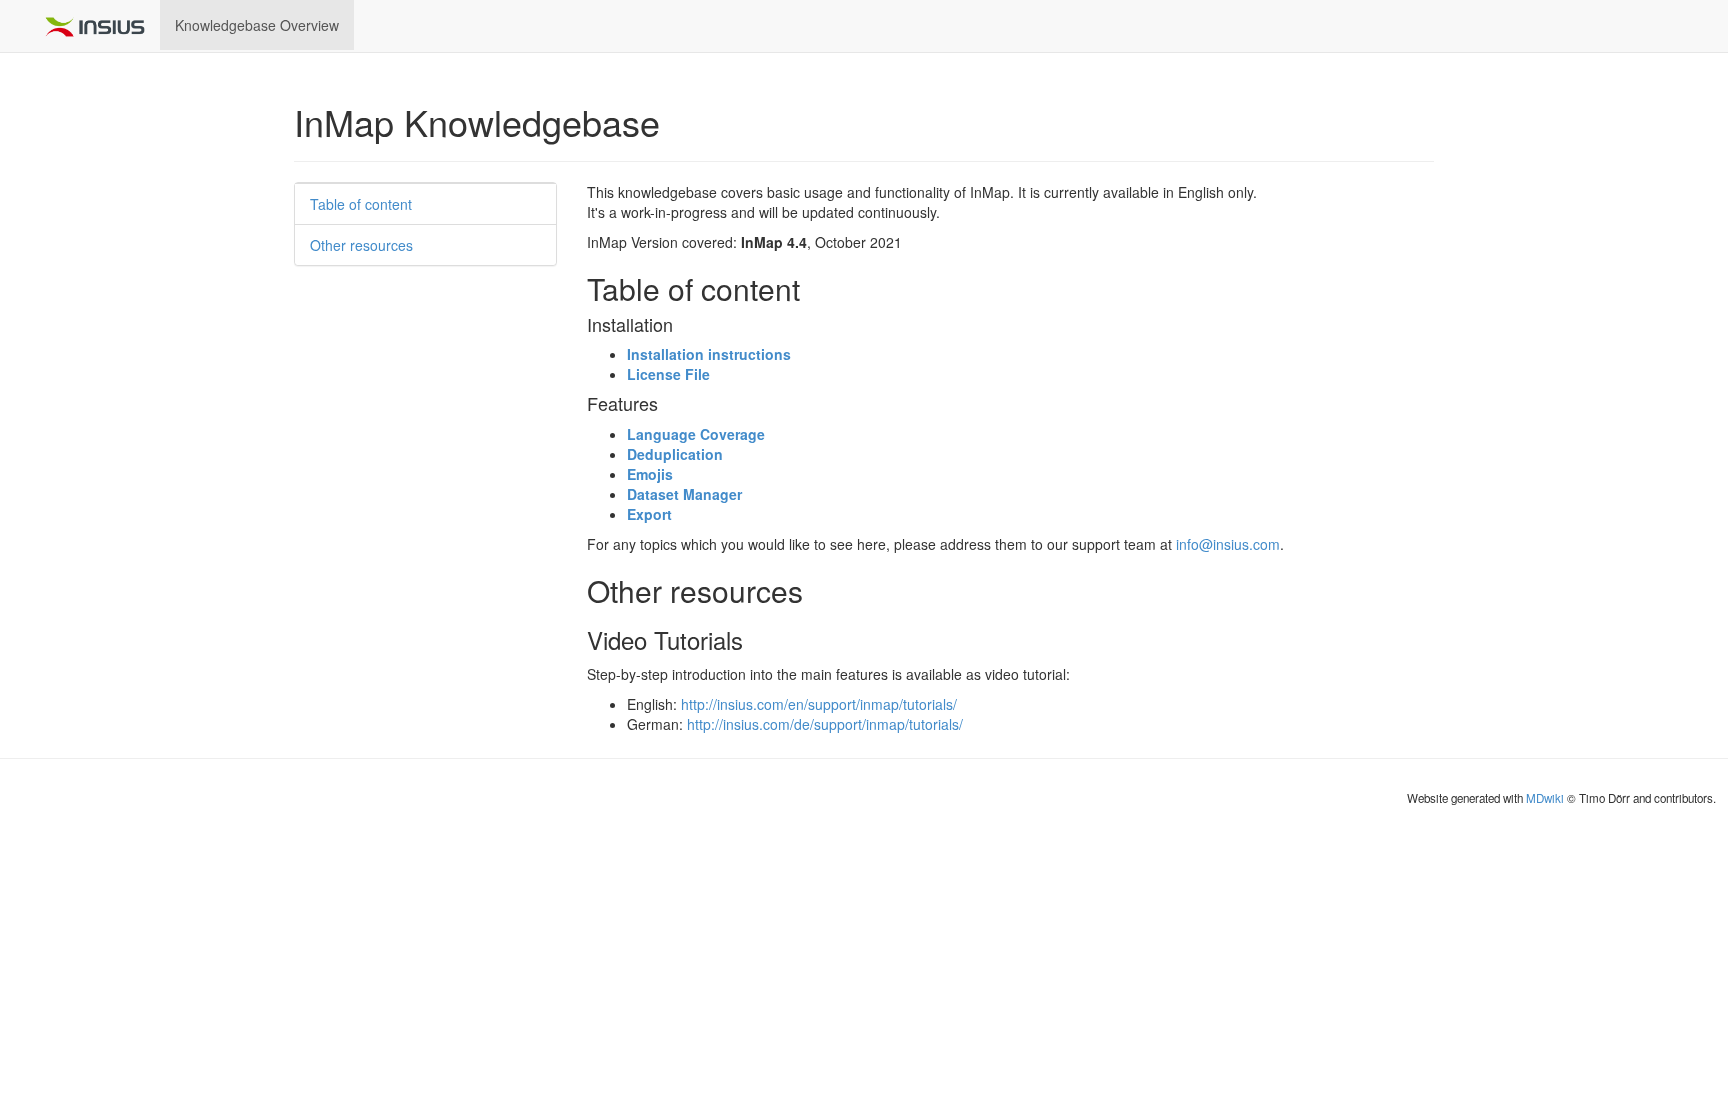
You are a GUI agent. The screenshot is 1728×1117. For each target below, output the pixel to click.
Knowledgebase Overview (257, 25)
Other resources (361, 245)
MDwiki (1545, 798)
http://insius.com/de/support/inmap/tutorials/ (825, 724)
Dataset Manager (684, 494)
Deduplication (675, 454)
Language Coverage (696, 434)
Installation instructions (709, 354)
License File (668, 374)
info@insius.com (1228, 544)
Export (649, 514)
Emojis (650, 474)
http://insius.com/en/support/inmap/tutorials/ (819, 704)
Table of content (361, 204)
